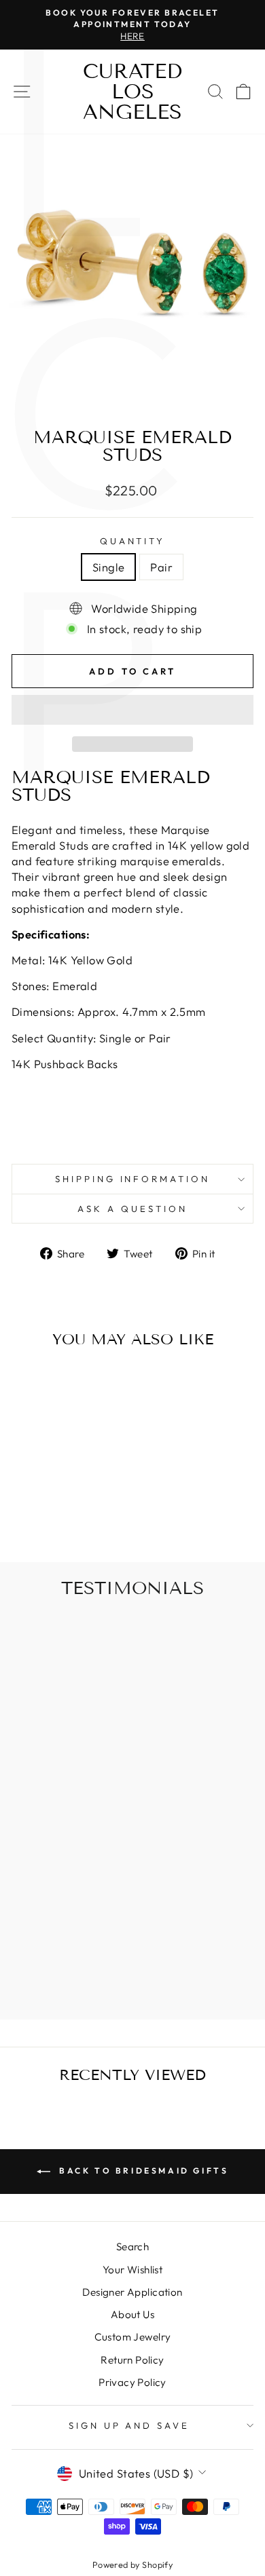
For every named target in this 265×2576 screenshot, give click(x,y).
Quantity (133, 541)
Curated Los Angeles (132, 92)
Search (132, 2247)
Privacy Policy (132, 2382)
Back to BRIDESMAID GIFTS (142, 2171)
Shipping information (133, 1179)
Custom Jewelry (133, 2337)
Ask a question (132, 1209)
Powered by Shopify (132, 2564)
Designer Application (132, 2292)
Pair (161, 567)
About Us (132, 2314)
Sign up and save (129, 2425)
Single (108, 567)
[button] (132, 710)
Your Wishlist (132, 2270)
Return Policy (132, 2360)
